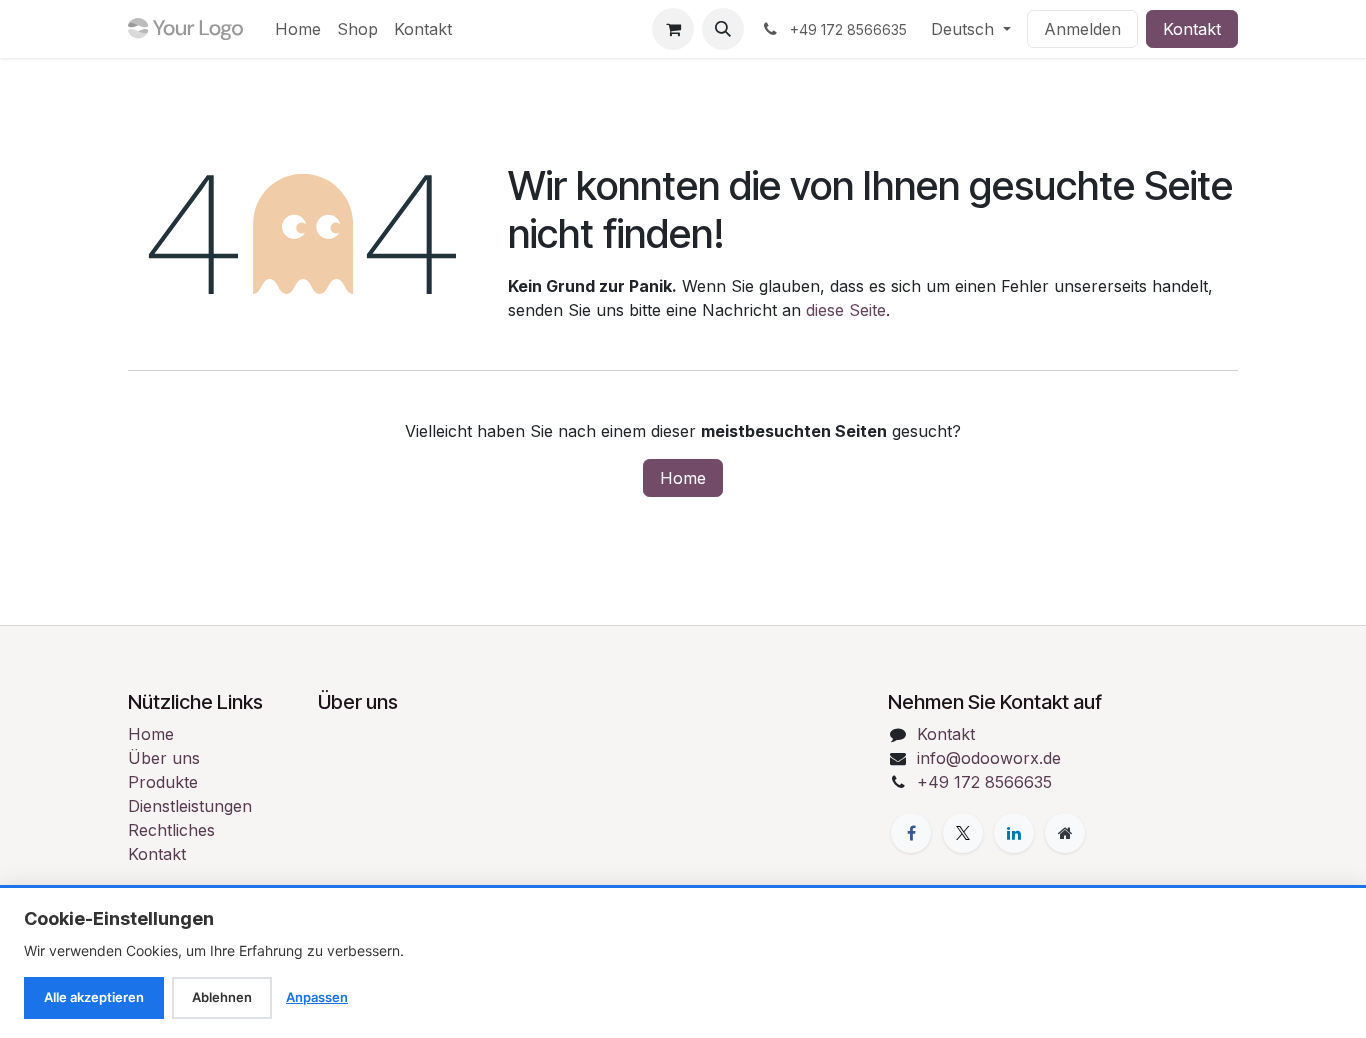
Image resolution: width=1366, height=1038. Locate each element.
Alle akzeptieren (94, 997)
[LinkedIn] (1014, 833)
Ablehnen (222, 997)
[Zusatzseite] (1065, 833)
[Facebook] (911, 833)
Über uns (164, 758)
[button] (723, 29)
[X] (963, 833)
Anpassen (317, 997)
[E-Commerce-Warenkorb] (673, 29)
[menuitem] (298, 29)
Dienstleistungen (190, 806)
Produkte (163, 782)
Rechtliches (171, 830)
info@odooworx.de (989, 758)
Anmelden (1082, 29)
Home (683, 478)
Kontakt (1192, 29)
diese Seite (846, 310)
